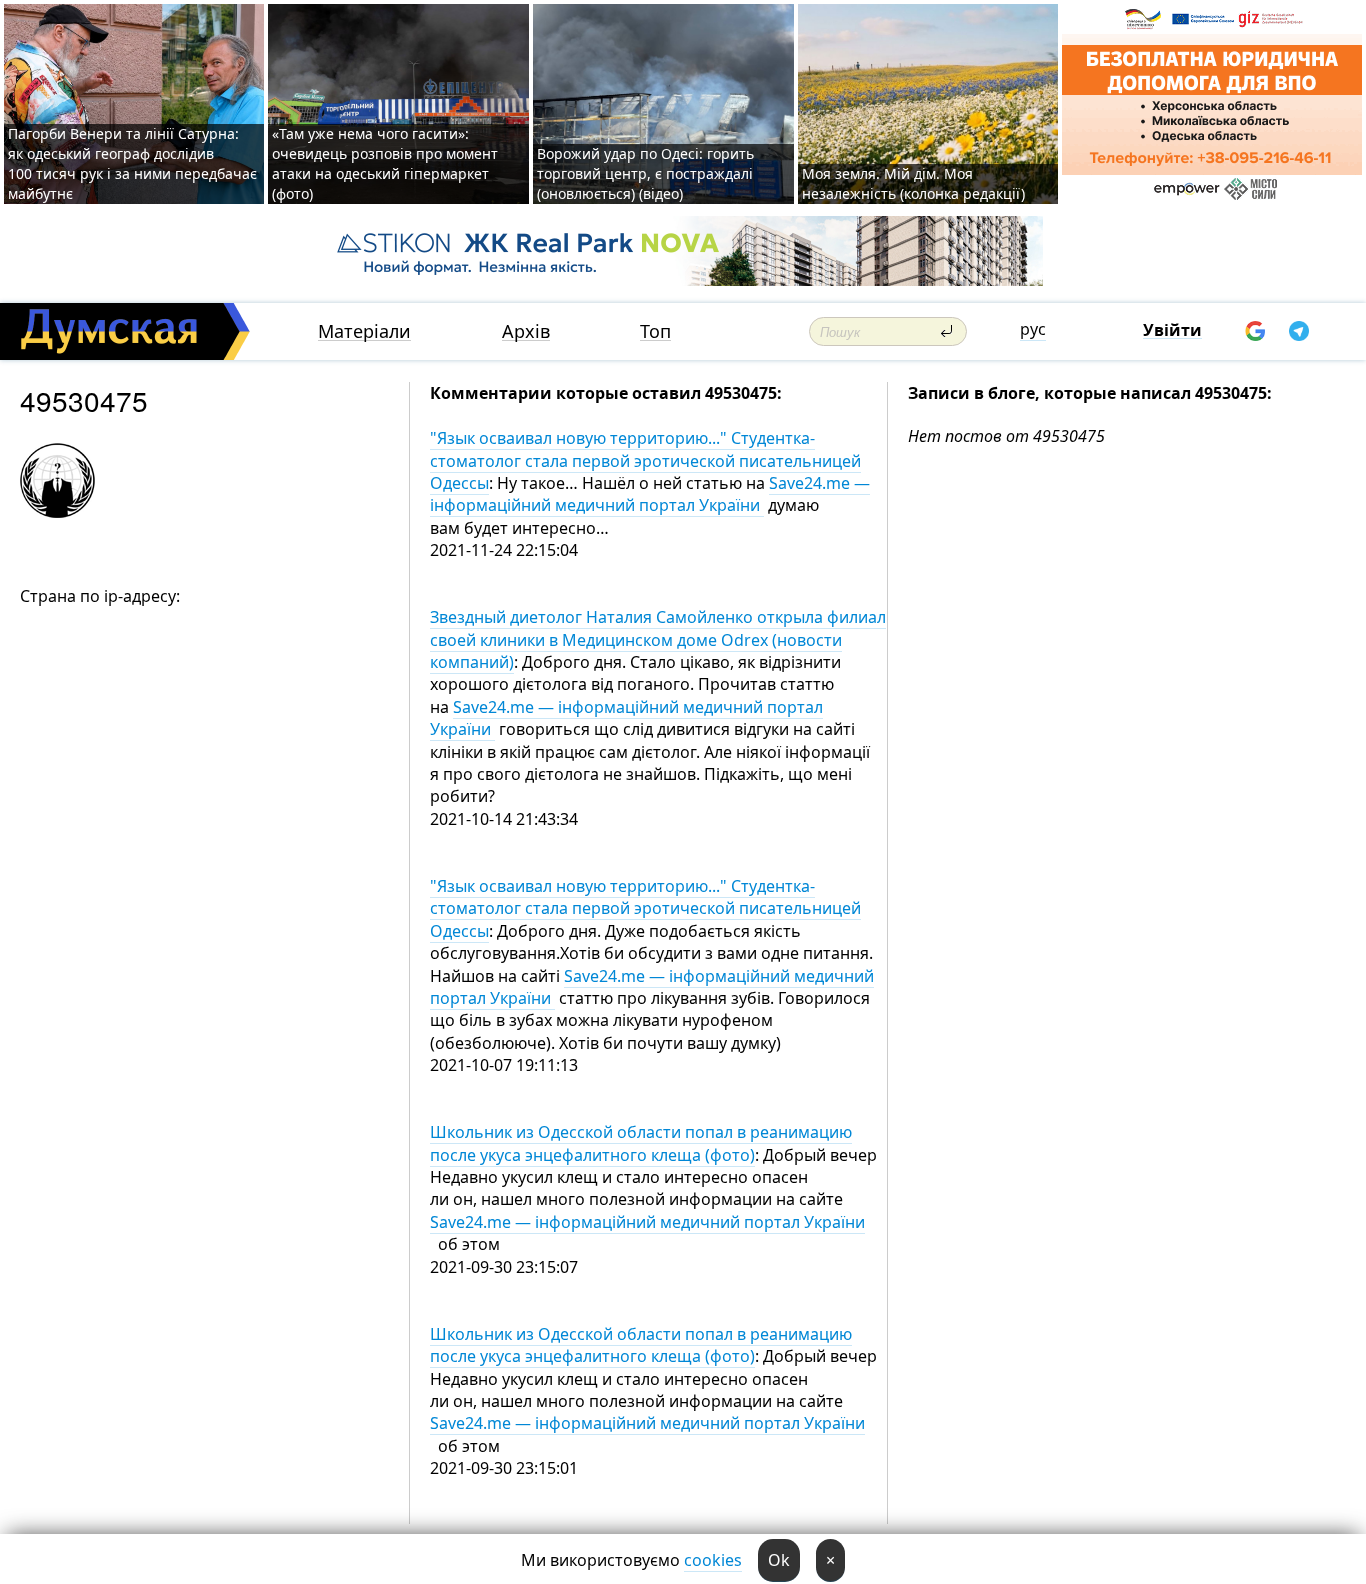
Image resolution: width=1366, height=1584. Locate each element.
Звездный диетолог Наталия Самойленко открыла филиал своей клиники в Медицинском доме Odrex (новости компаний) (658, 639)
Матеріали (364, 331)
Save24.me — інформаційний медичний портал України (650, 494)
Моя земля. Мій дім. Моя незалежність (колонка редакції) (913, 183)
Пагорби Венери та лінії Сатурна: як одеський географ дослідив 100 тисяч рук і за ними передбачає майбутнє (132, 163)
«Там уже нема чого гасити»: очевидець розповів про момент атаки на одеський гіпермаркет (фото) (385, 163)
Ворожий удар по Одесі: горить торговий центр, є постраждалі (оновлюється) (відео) (645, 173)
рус (1033, 329)
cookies (713, 1560)
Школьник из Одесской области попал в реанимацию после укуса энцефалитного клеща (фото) (641, 1143)
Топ (655, 331)
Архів (526, 331)
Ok (779, 1560)
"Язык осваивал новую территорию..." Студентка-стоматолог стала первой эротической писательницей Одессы (645, 460)
